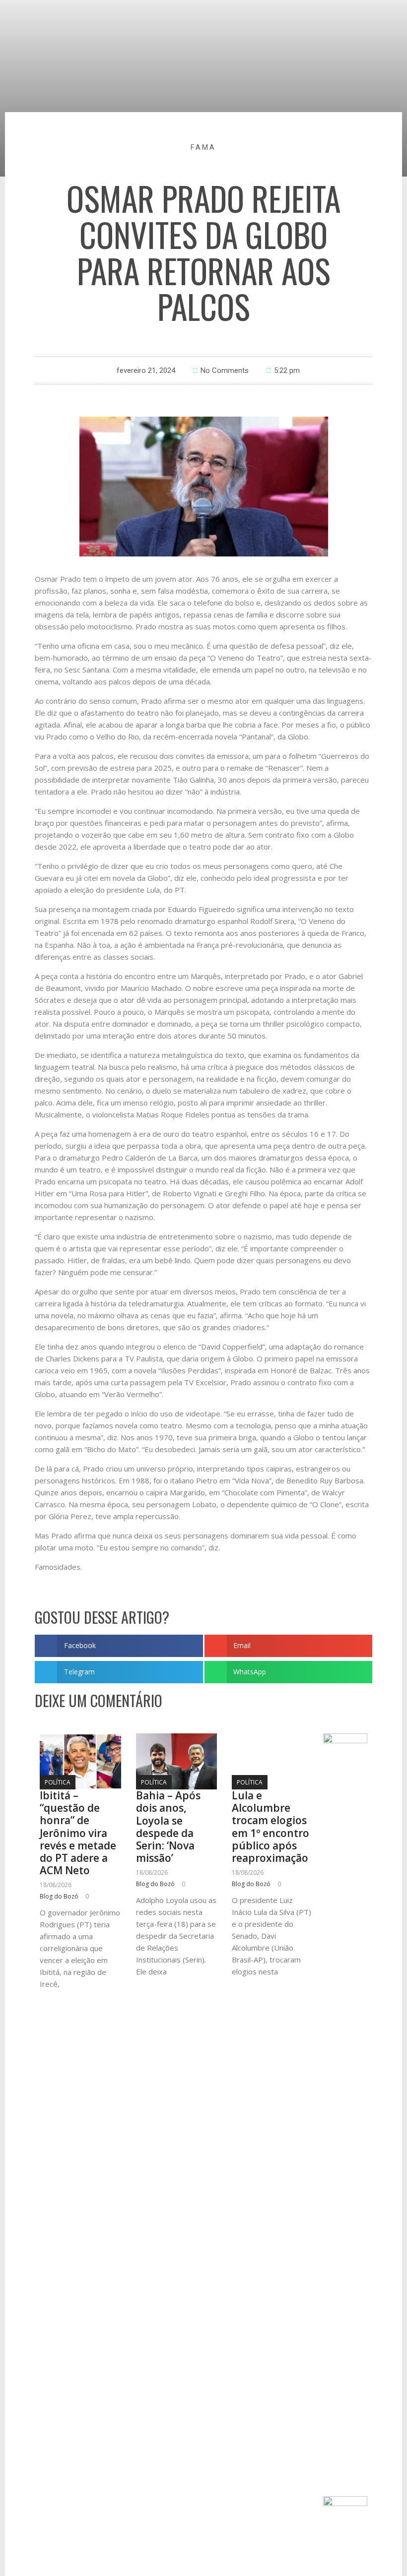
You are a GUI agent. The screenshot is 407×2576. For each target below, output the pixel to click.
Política (58, 1782)
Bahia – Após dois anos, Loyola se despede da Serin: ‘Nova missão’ (168, 1827)
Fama (203, 147)
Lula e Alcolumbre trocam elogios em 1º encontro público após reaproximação (271, 1827)
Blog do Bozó (59, 1896)
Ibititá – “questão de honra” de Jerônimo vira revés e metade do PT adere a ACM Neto (78, 1833)
